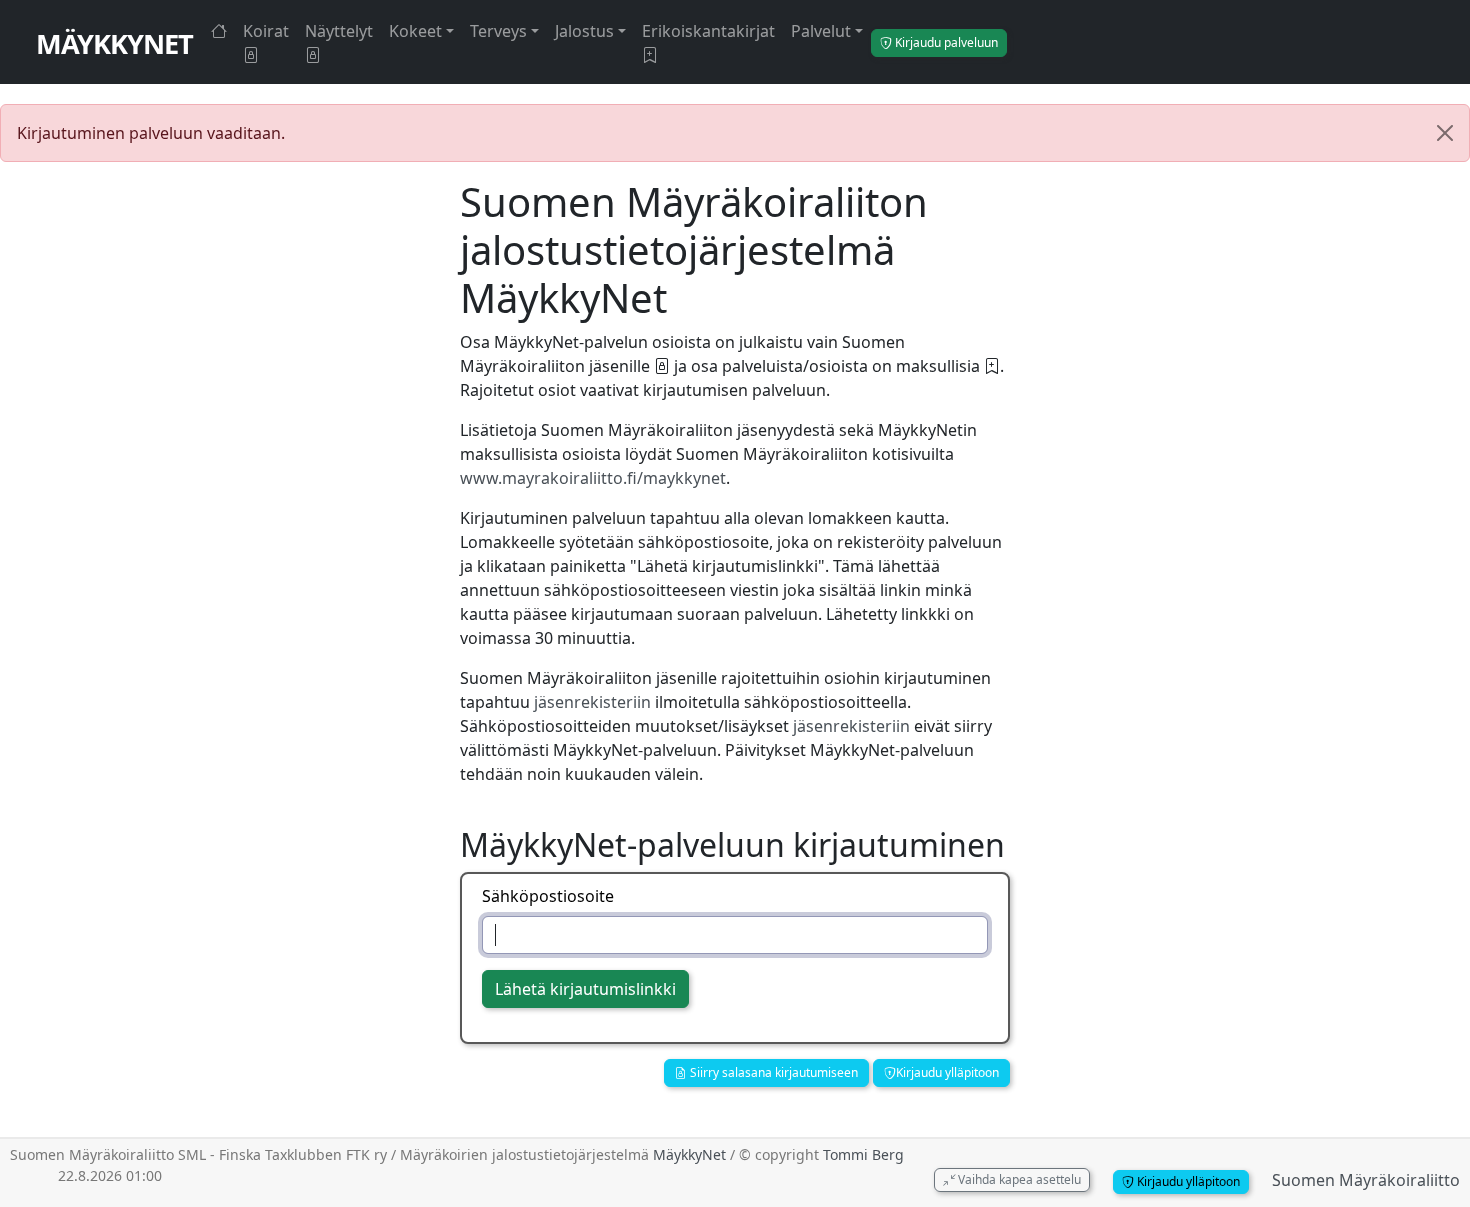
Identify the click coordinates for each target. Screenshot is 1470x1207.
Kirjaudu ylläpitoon (947, 1072)
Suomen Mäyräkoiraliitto (1366, 1180)
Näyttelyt (339, 31)
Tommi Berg (863, 1154)
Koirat (266, 31)
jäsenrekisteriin (592, 702)
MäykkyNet (114, 43)
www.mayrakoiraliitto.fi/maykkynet (593, 478)
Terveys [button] (498, 31)
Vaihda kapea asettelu (1018, 1179)
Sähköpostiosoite (548, 896)
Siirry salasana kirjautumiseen (772, 1072)
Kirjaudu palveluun (945, 42)
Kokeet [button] (415, 31)
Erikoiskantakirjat (708, 31)
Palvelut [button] (821, 31)
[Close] (1445, 133)
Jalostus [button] (584, 31)
